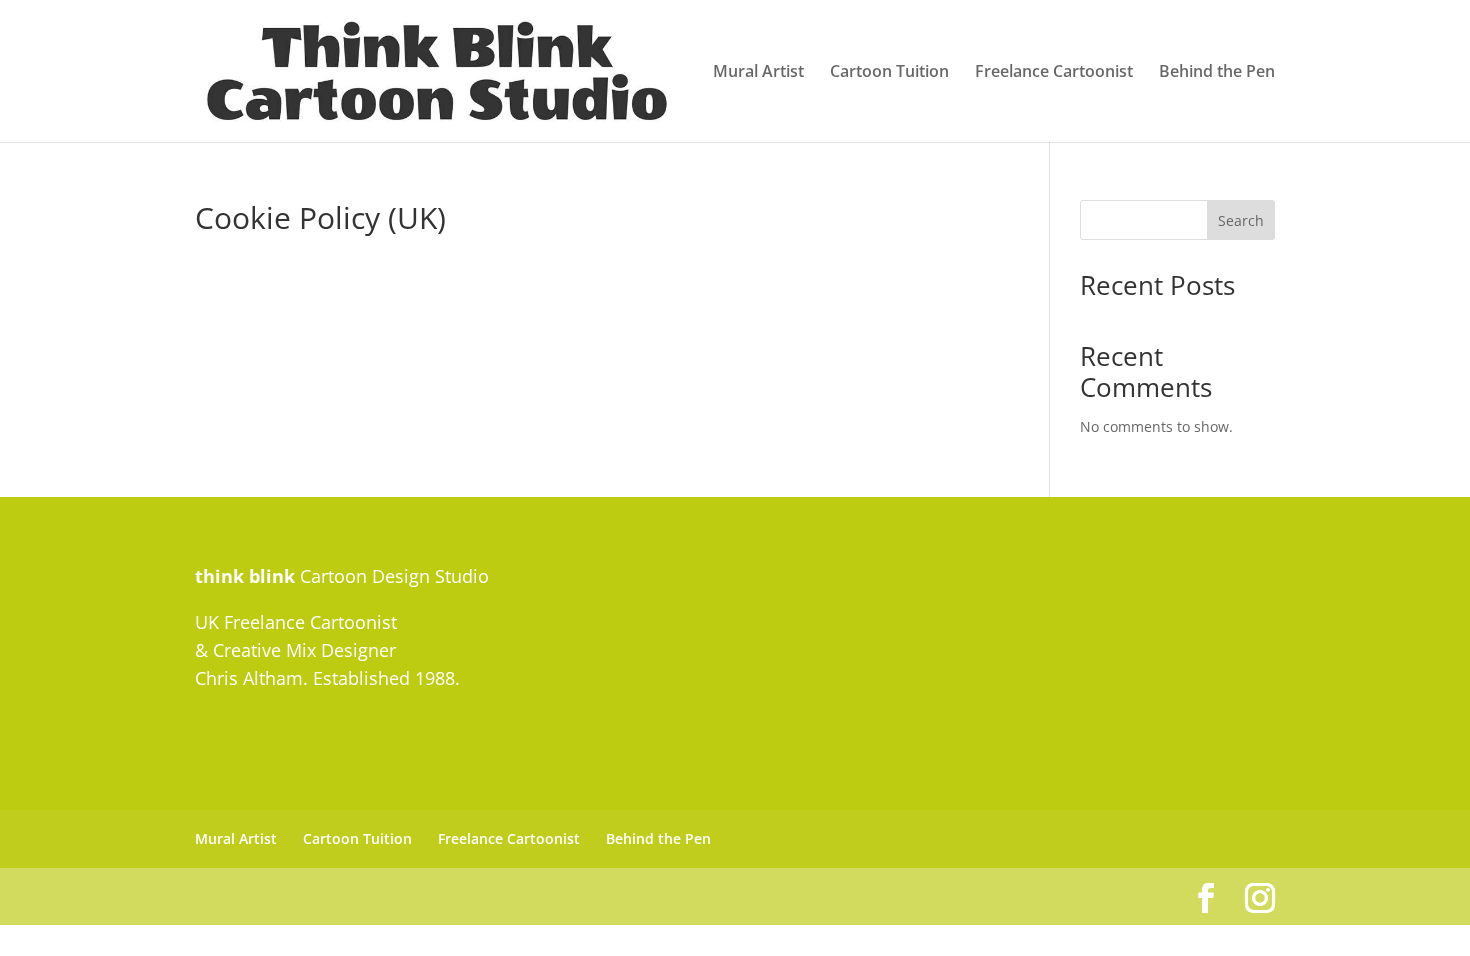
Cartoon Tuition (889, 73)
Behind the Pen (1217, 73)
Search (1241, 220)
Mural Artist (758, 73)
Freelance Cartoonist (1054, 73)
